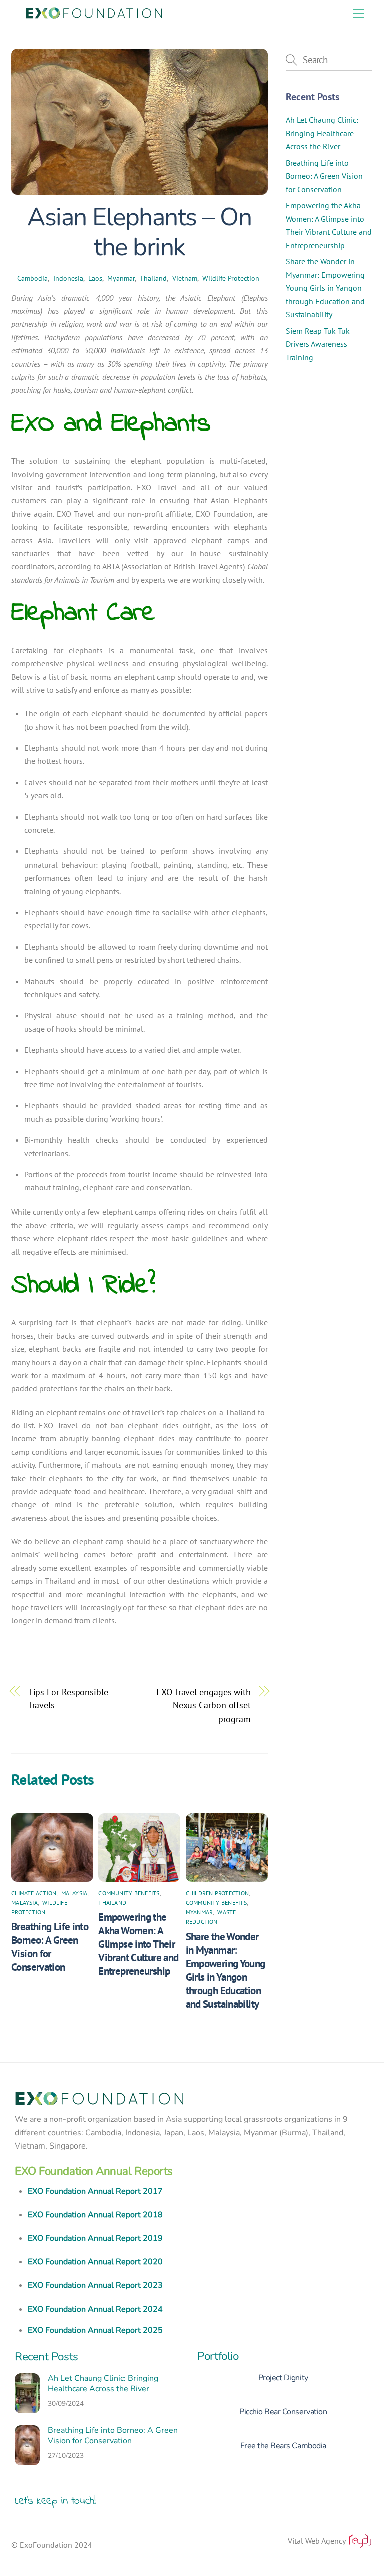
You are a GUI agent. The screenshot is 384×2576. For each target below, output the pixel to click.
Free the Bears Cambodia (283, 2446)
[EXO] (94, 12)
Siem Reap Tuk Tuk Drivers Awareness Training (318, 344)
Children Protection (218, 1893)
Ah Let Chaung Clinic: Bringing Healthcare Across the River (322, 133)
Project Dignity (283, 2378)
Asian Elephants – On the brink (139, 232)
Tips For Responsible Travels (68, 1698)
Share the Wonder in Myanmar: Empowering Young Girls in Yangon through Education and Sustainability (226, 1970)
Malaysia (75, 1893)
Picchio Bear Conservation (283, 2412)
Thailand (153, 278)
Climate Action (34, 1893)
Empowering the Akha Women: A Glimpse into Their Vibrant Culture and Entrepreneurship (138, 1944)
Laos (95, 278)
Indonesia (68, 278)
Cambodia (33, 278)
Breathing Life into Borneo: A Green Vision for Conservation (50, 1947)
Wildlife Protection (231, 278)
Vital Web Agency (318, 2541)
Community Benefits (129, 1893)
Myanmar (121, 278)
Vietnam (185, 278)
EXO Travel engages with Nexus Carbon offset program (204, 1705)
